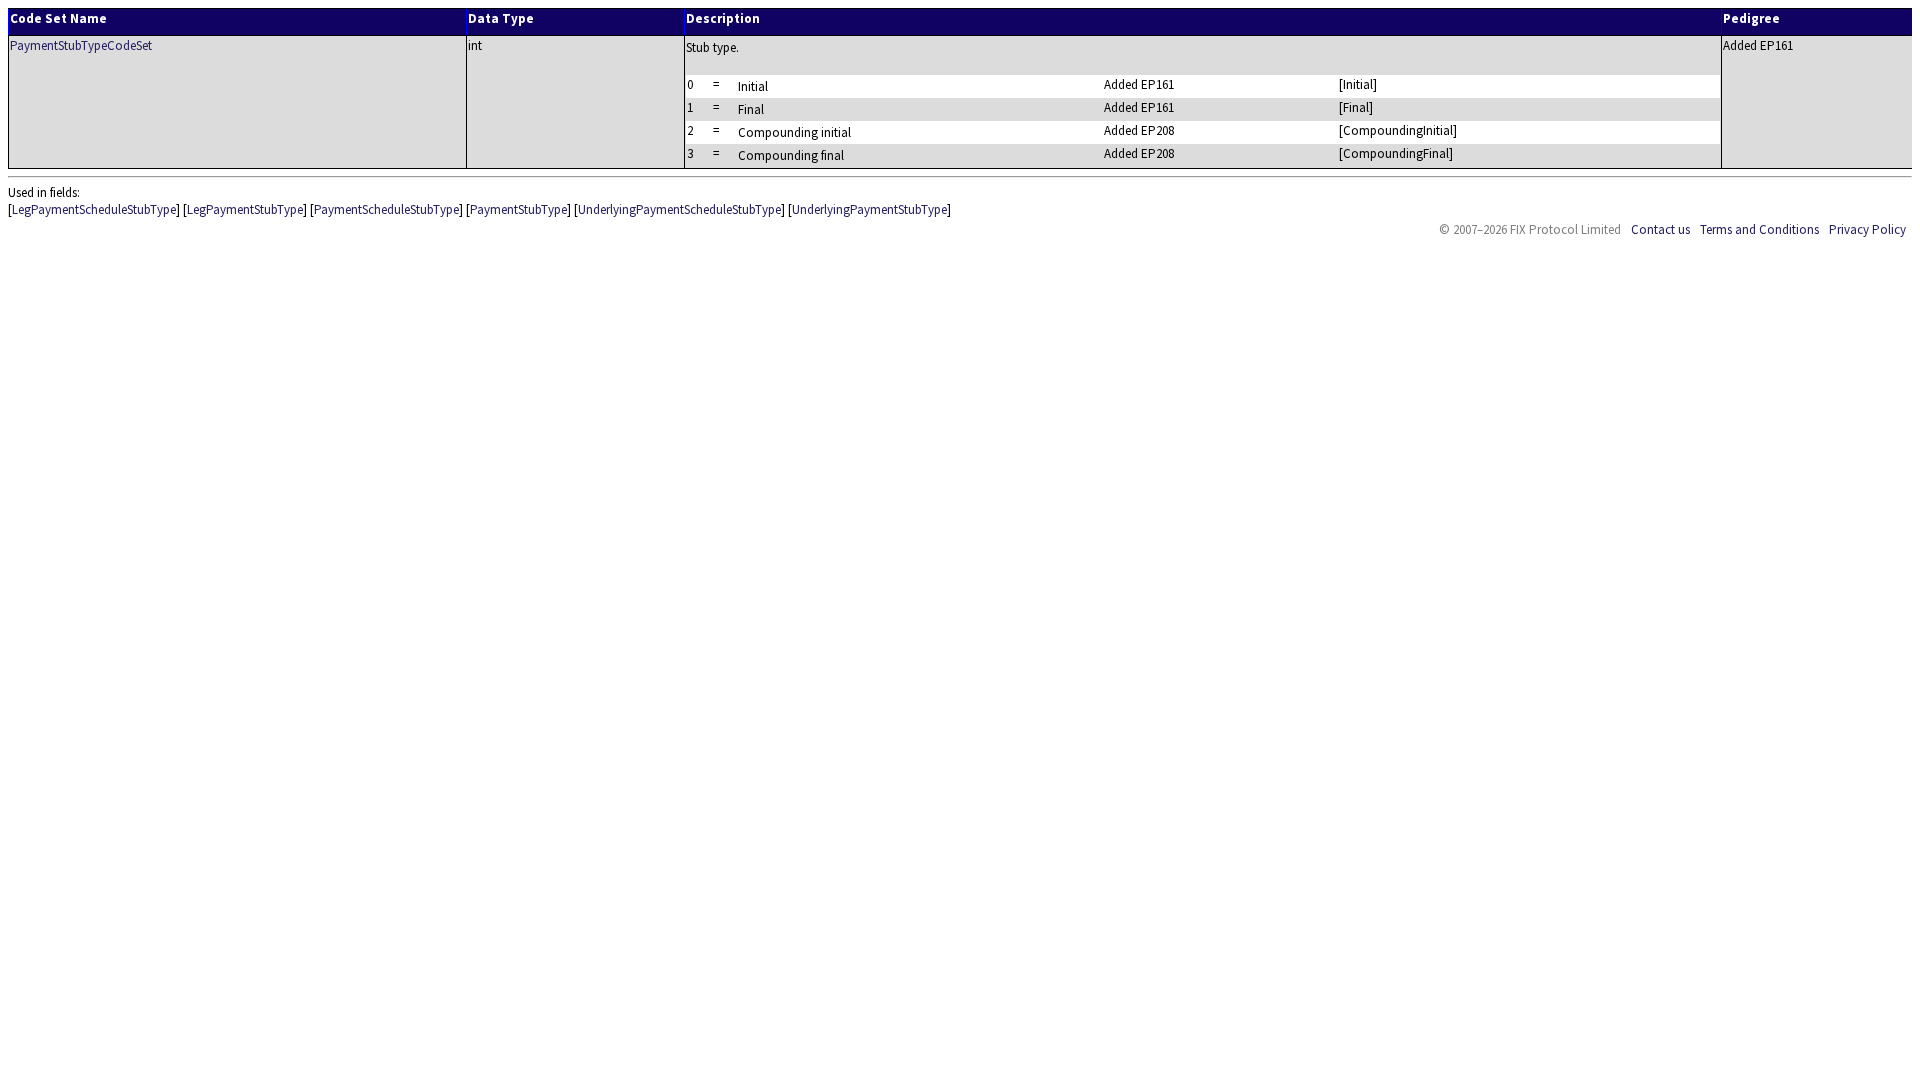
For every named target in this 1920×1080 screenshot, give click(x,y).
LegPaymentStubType (245, 209)
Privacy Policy (1867, 229)
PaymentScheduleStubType (386, 209)
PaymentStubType (518, 209)
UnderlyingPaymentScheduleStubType (679, 209)
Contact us (1660, 229)
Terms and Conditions (1759, 229)
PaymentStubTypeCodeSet (81, 45)
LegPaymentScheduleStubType (94, 209)
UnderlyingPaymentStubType (869, 209)
